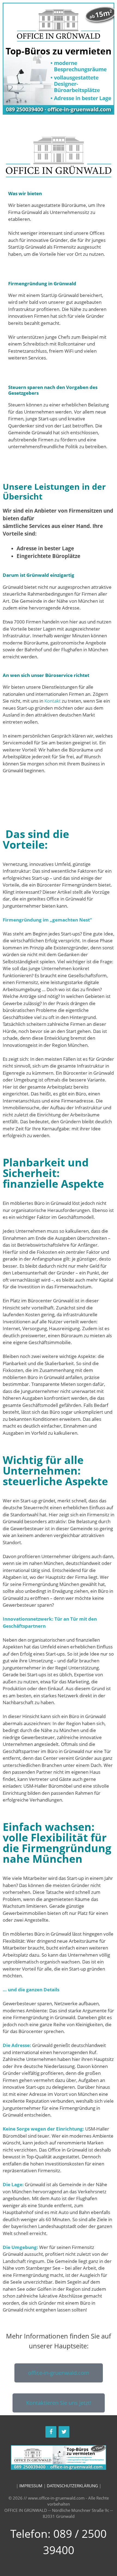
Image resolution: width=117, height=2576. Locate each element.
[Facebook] (51, 2432)
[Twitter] (64, 2432)
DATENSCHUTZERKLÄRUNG (72, 2486)
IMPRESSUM (31, 2486)
